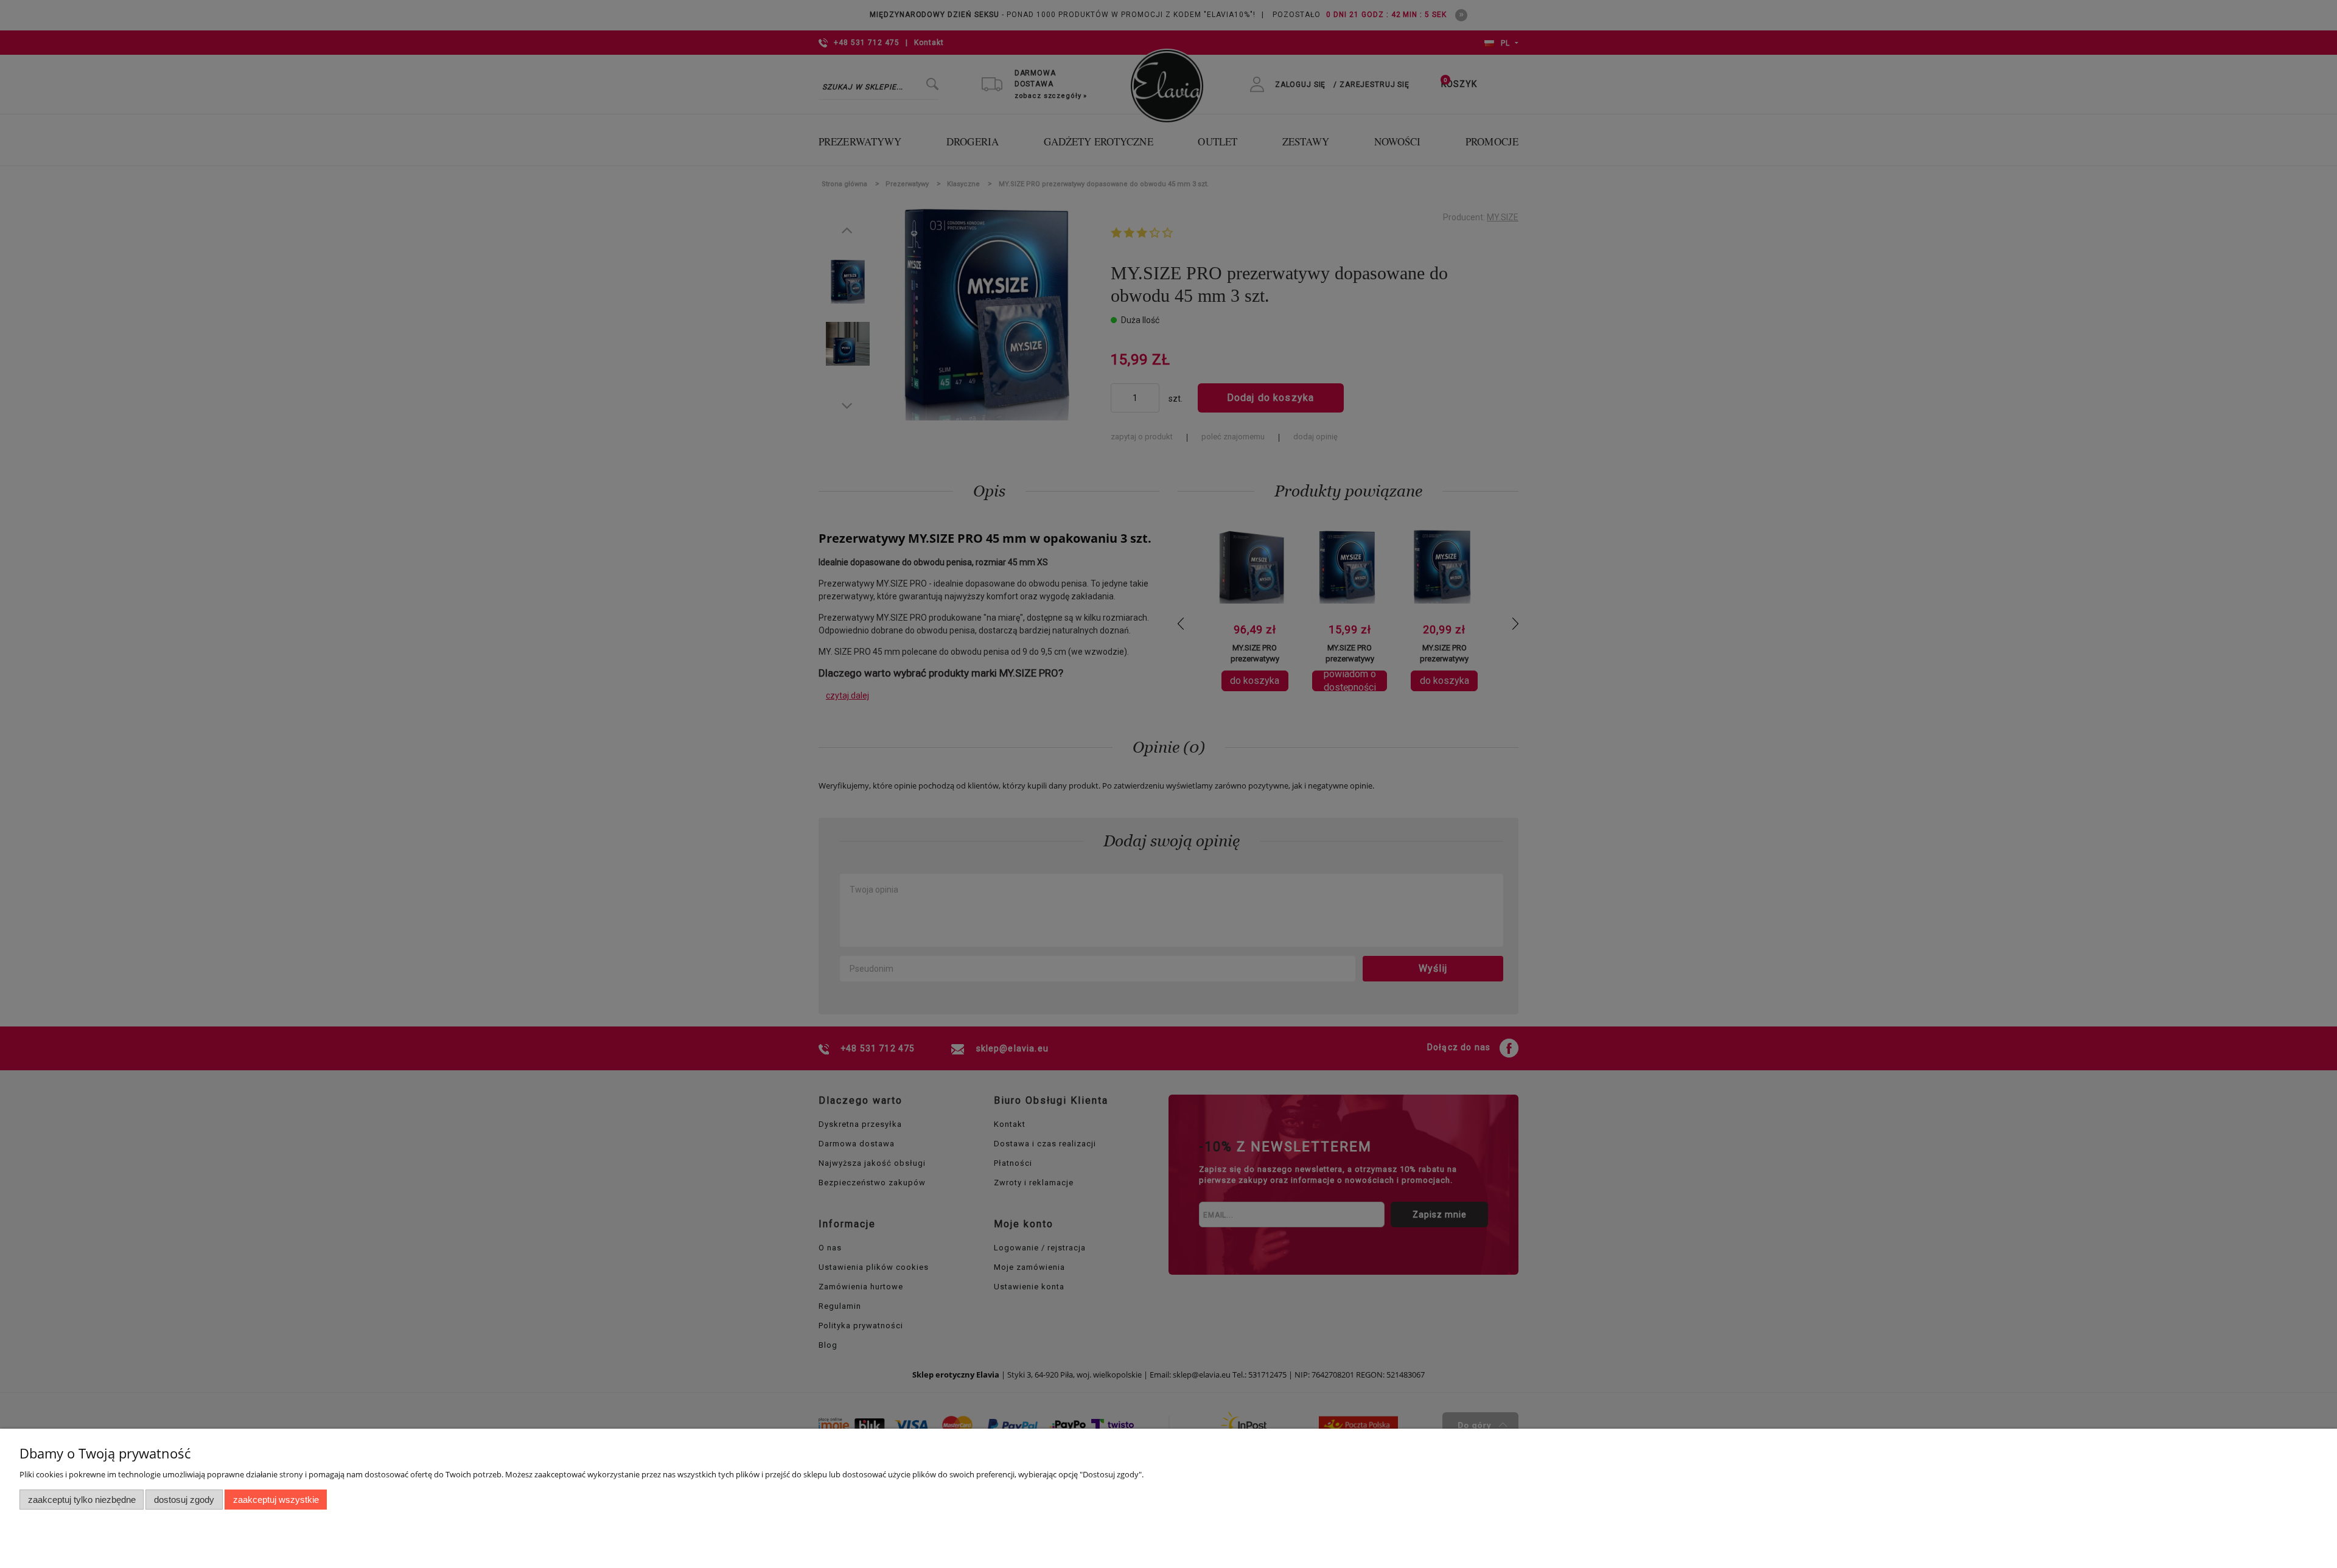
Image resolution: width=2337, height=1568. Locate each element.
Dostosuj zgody (184, 1500)
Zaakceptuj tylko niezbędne (82, 1500)
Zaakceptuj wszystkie (276, 1500)
